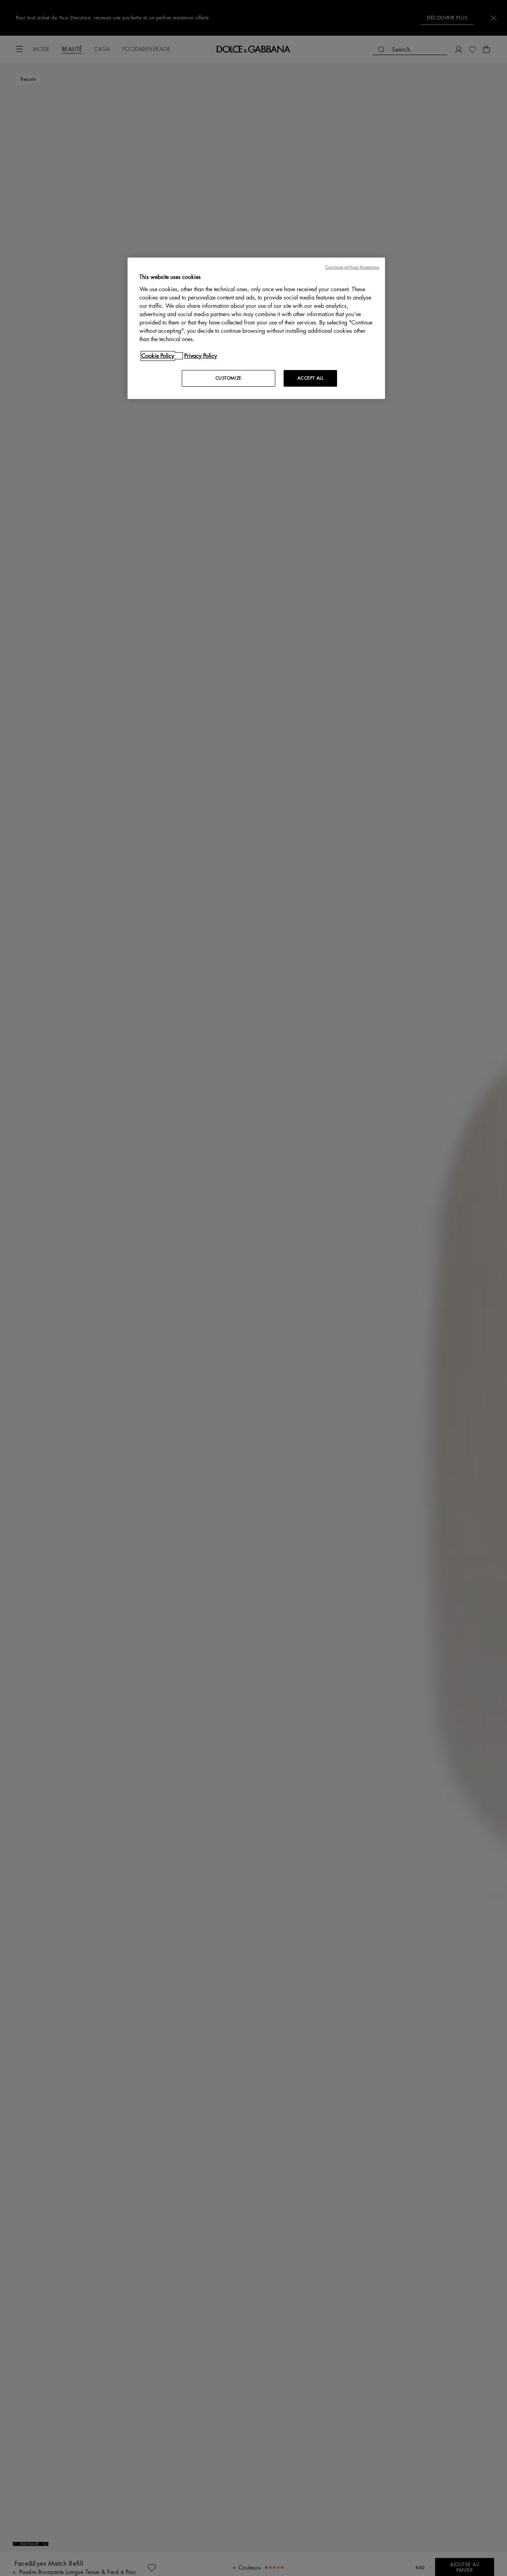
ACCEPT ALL (311, 378)
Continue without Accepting (352, 267)
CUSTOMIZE (229, 378)
